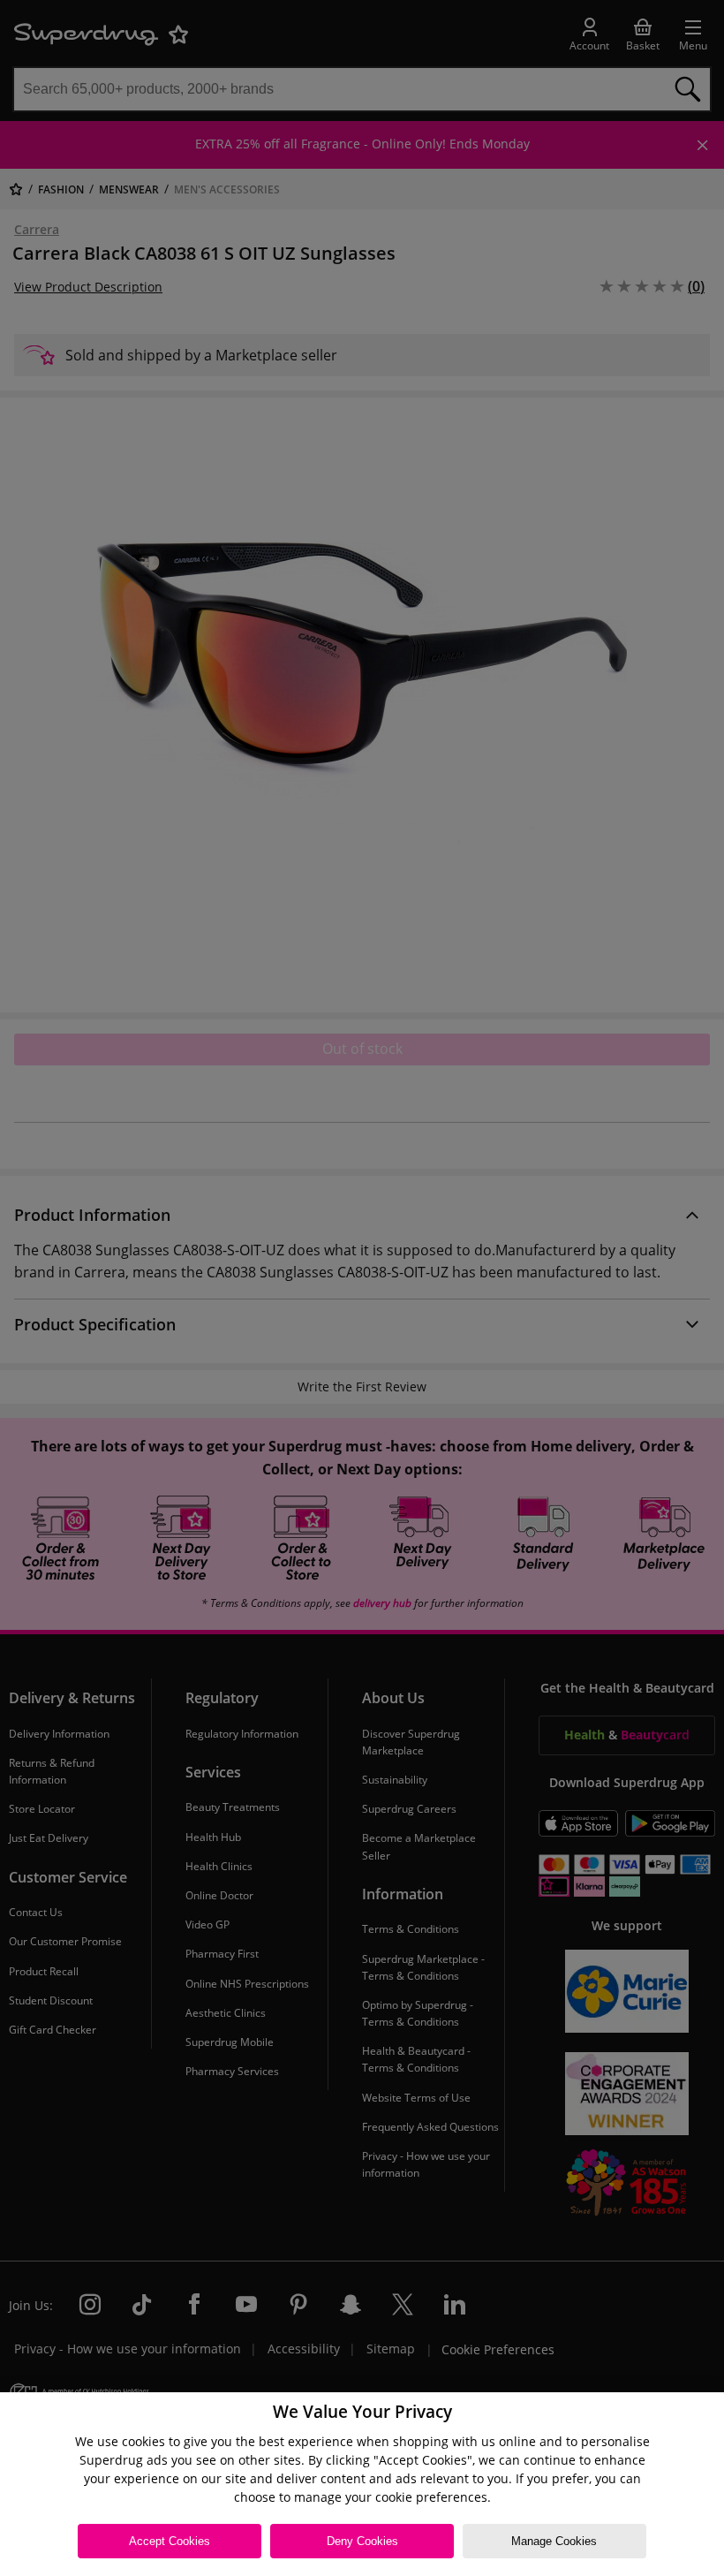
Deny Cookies (362, 2541)
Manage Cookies (554, 2541)
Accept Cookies (170, 2541)
